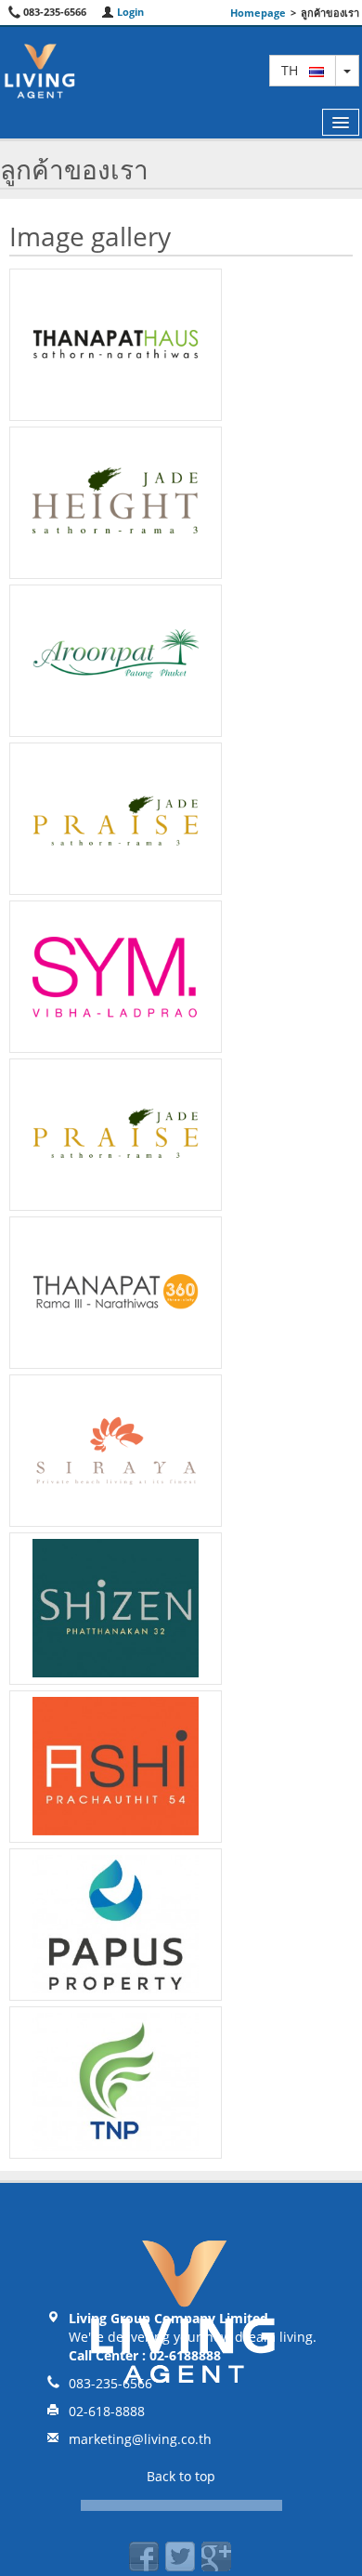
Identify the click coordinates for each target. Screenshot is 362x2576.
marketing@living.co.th (140, 2439)
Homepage (258, 13)
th (295, 70)
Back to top (181, 2476)
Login (129, 12)
